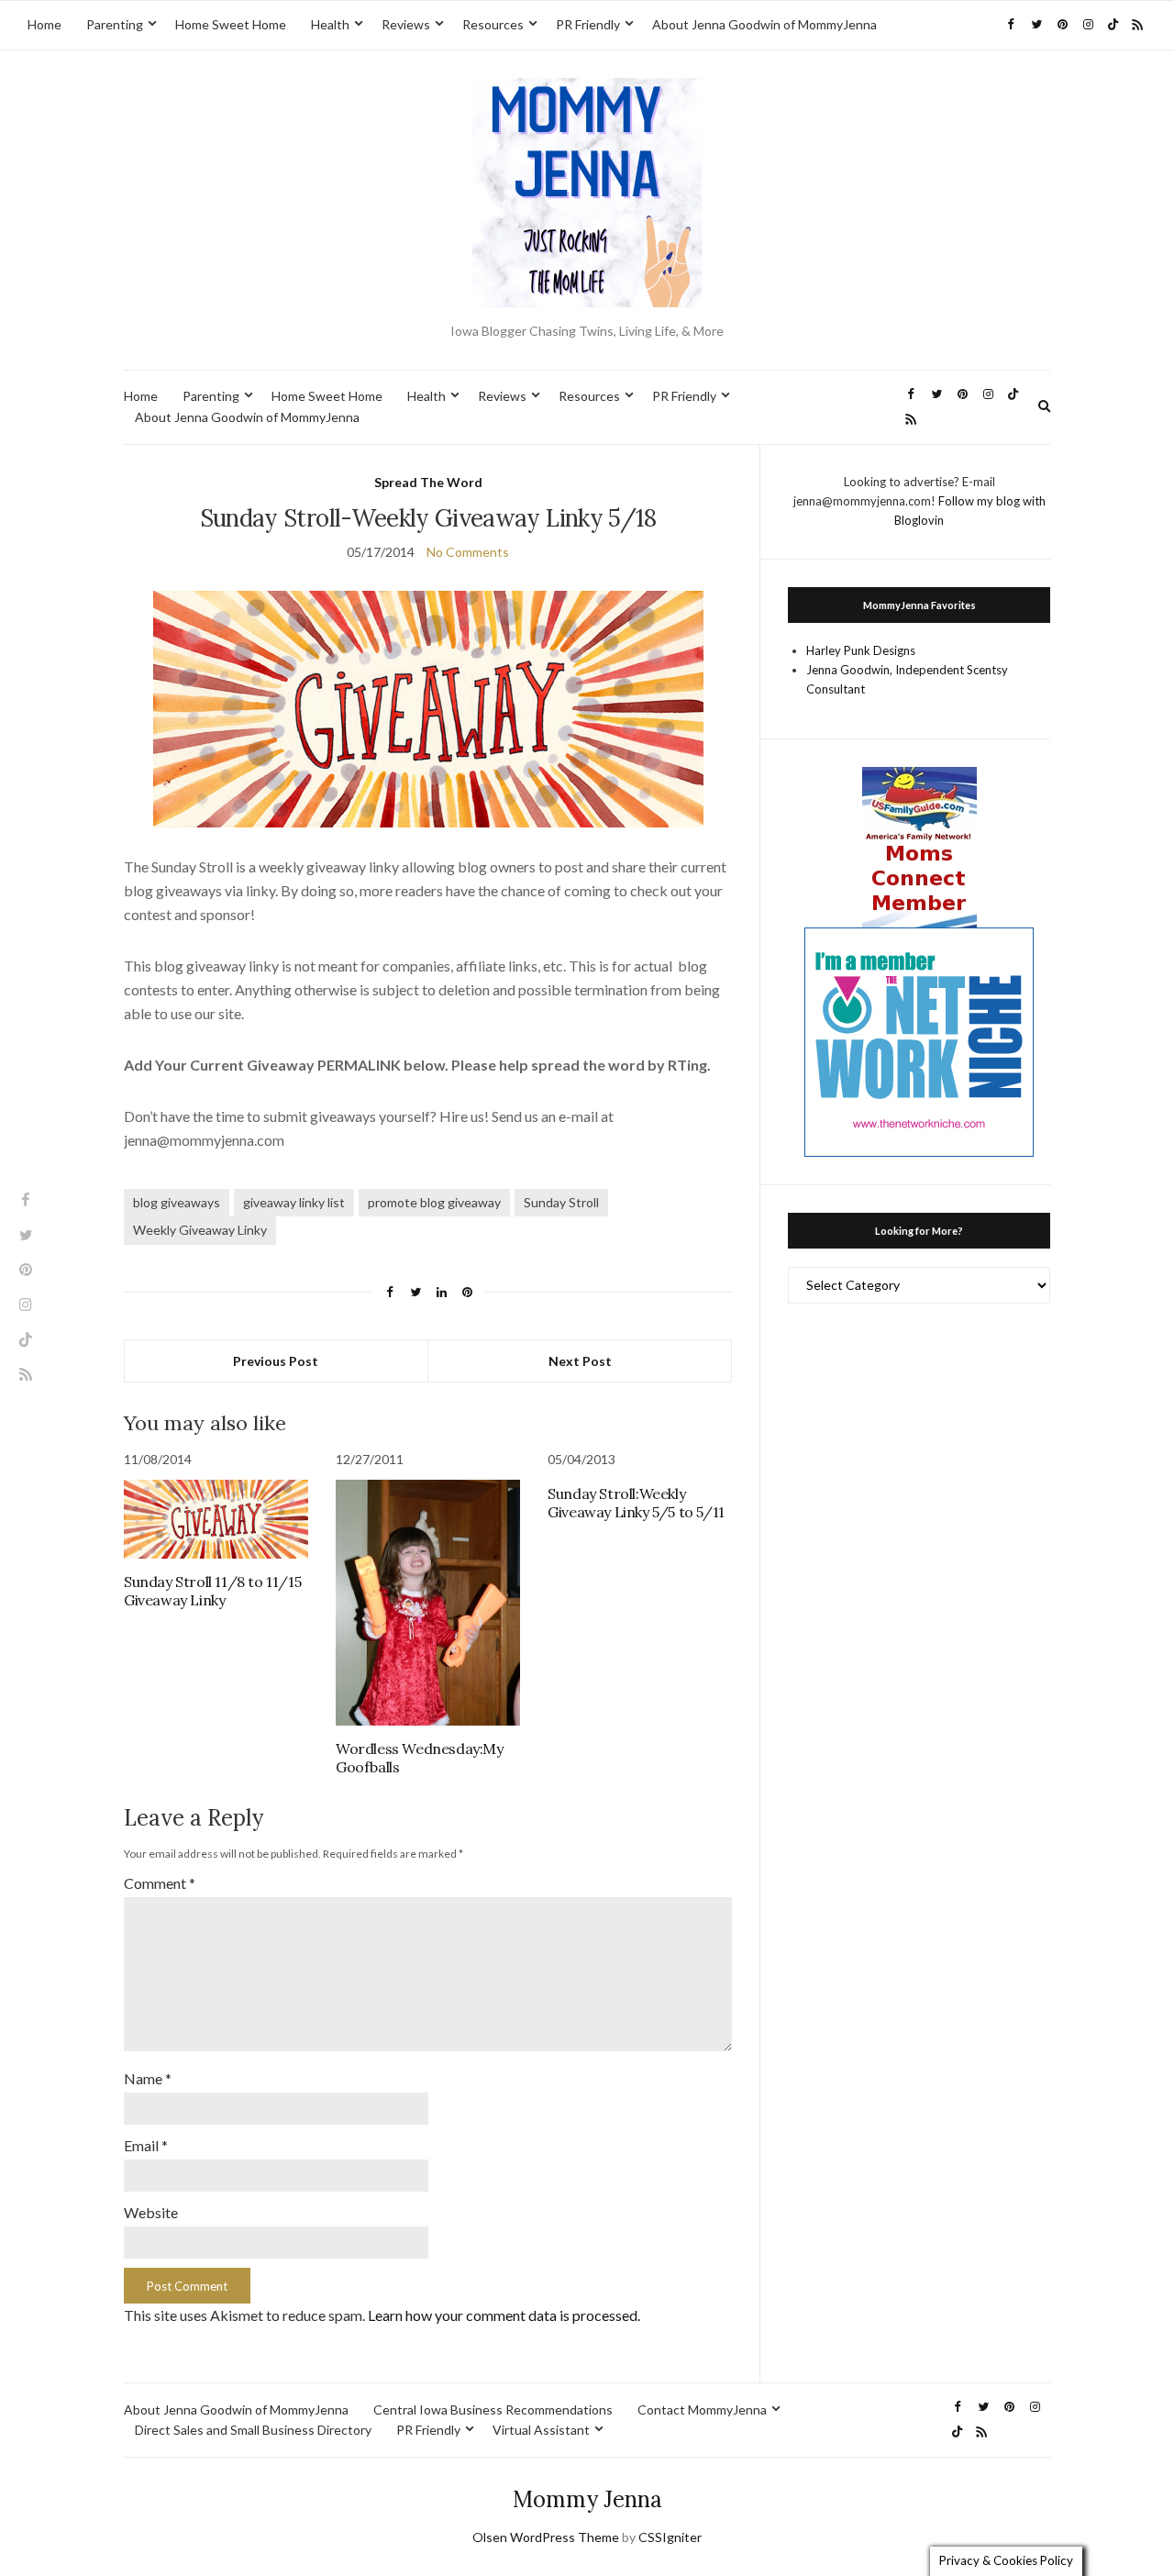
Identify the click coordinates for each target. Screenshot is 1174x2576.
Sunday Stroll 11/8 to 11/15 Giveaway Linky (212, 1591)
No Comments (468, 552)
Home (44, 24)
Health (330, 24)
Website (151, 2212)
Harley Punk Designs (861, 650)
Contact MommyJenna (702, 2409)
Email (146, 2145)
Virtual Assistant (541, 2430)
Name (148, 2078)
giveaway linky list (294, 1202)
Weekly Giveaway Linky (200, 1230)
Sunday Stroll (561, 1202)
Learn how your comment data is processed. (504, 2315)
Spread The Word (428, 482)
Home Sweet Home (231, 24)
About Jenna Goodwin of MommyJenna (764, 24)
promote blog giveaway (434, 1202)
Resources (493, 24)
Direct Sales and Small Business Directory (253, 2430)
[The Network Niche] (919, 1040)
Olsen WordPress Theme (546, 2537)
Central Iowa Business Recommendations (493, 2409)
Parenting (115, 24)
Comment (160, 1883)
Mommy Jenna (587, 2499)
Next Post (580, 1361)
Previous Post (276, 1361)
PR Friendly (588, 24)
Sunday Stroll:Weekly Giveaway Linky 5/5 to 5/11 (636, 1503)
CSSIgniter (670, 2537)
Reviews (406, 24)
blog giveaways (177, 1202)
